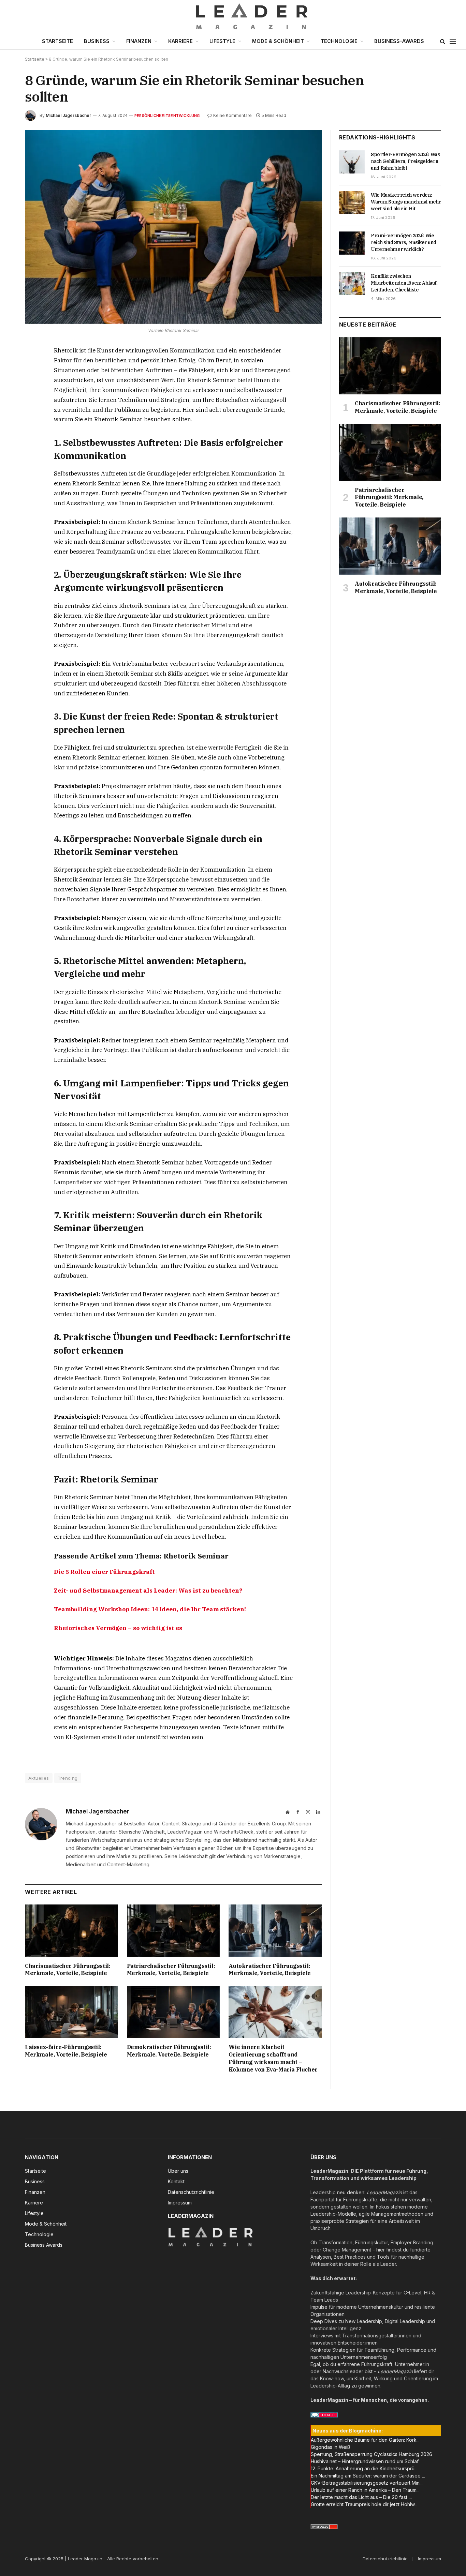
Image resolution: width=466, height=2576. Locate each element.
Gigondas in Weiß (330, 2447)
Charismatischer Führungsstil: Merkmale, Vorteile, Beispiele (68, 1970)
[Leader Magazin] (233, 16)
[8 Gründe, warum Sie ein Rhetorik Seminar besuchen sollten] (173, 227)
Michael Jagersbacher (68, 115)
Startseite (57, 41)
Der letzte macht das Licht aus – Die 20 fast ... (361, 2497)
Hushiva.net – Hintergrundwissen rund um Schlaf (365, 2461)
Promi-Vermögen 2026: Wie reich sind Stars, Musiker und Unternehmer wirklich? (404, 242)
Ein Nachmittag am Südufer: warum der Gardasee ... (368, 2476)
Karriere (180, 41)
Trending (68, 1778)
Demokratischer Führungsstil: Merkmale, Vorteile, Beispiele (169, 2051)
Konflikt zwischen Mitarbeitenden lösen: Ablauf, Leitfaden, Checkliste (404, 283)
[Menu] (453, 41)
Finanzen (139, 41)
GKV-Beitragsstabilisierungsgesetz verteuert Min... (367, 2483)
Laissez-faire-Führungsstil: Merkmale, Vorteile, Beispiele (66, 2051)
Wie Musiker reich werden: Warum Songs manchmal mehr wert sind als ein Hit (406, 202)
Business (97, 41)
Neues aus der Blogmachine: (348, 2431)
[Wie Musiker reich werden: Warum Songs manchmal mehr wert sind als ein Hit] (352, 202)
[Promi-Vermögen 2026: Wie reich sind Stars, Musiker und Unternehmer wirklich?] (352, 243)
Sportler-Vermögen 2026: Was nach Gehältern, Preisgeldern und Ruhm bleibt (405, 161)
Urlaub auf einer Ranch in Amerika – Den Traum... (365, 2490)
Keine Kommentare (232, 115)
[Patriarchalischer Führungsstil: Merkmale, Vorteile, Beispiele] (173, 1931)
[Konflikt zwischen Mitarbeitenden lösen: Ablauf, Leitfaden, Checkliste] (352, 284)
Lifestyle (222, 41)
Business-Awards (399, 41)
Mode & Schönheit (278, 41)
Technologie (339, 41)
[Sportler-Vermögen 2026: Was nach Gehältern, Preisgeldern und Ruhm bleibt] (352, 162)
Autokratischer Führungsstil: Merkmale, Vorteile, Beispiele (270, 1970)
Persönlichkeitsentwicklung (167, 116)
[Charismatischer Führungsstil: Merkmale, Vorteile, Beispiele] (71, 1931)
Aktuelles (39, 1778)
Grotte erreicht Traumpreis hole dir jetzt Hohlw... (364, 2504)
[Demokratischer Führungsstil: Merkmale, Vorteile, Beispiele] (173, 2012)
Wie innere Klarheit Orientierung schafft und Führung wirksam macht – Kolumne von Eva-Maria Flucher (273, 2058)
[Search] (443, 41)
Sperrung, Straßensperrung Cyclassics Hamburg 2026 (372, 2454)
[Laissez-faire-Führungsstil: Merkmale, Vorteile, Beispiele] (71, 2012)
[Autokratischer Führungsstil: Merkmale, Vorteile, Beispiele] (275, 1931)
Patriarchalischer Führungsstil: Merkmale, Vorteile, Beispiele (171, 1970)
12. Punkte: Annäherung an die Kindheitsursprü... (364, 2468)
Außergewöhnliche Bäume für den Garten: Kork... (365, 2440)
